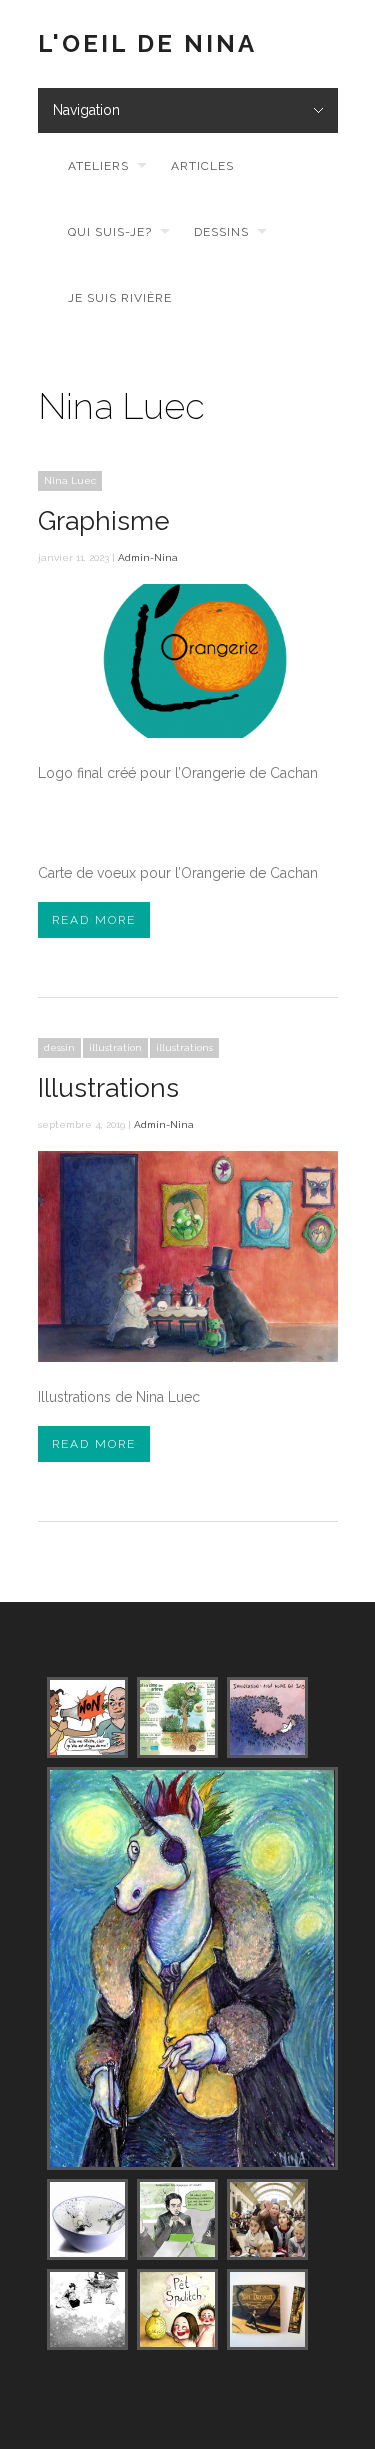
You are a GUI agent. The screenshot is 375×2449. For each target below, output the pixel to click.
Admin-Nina (148, 557)
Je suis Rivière (120, 298)
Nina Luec (70, 480)
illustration (115, 1047)
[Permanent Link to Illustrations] (188, 1357)
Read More (94, 920)
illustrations (184, 1047)
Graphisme (104, 521)
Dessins (221, 232)
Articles (202, 166)
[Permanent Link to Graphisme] (188, 733)
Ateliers (98, 166)
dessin (59, 1047)
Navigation (86, 110)
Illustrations (108, 1088)
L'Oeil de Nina (147, 44)
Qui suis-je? (110, 232)
